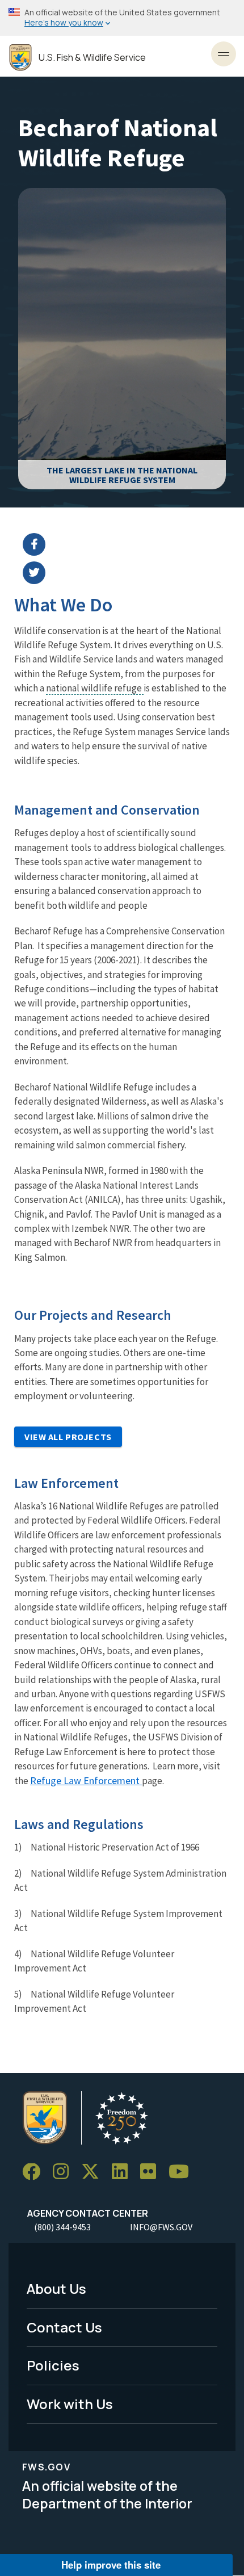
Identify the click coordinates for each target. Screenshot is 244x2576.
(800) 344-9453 (62, 2227)
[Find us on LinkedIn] (124, 2172)
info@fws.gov (161, 2227)
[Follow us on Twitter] (94, 2172)
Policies (53, 2365)
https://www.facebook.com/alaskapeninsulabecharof (129, 544)
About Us (56, 2288)
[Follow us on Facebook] (35, 2172)
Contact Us (64, 2327)
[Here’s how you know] (122, 18)
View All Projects (68, 1437)
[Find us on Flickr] (152, 2172)
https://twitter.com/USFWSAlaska (129, 573)
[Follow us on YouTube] (183, 2172)
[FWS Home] (20, 58)
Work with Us (70, 2404)
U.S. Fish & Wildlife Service (92, 58)
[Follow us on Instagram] (65, 2172)
